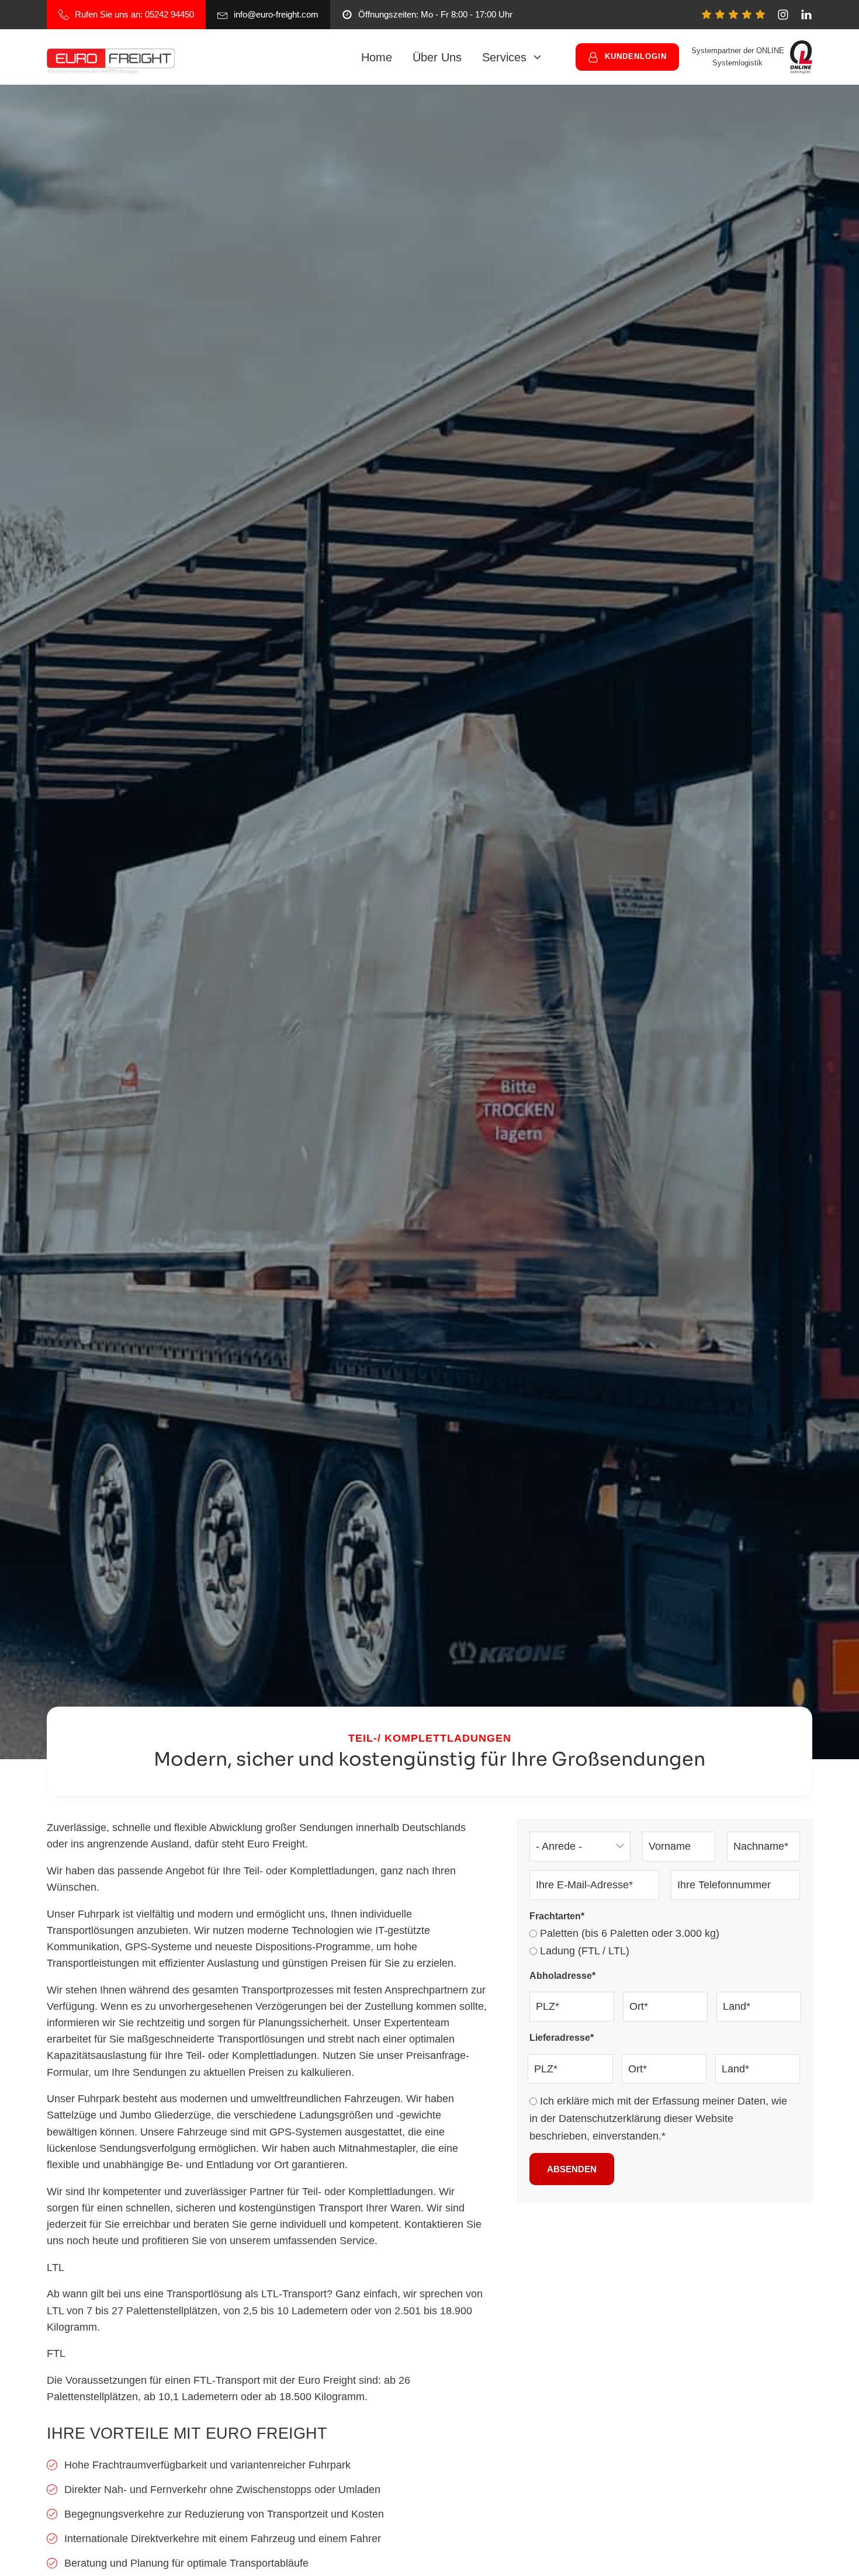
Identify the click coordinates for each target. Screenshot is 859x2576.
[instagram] (783, 15)
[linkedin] (806, 15)
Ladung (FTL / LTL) (585, 1951)
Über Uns (437, 57)
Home (377, 57)
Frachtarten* (557, 1916)
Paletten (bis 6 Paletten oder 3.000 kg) (630, 1933)
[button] (572, 2169)
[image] (801, 57)
